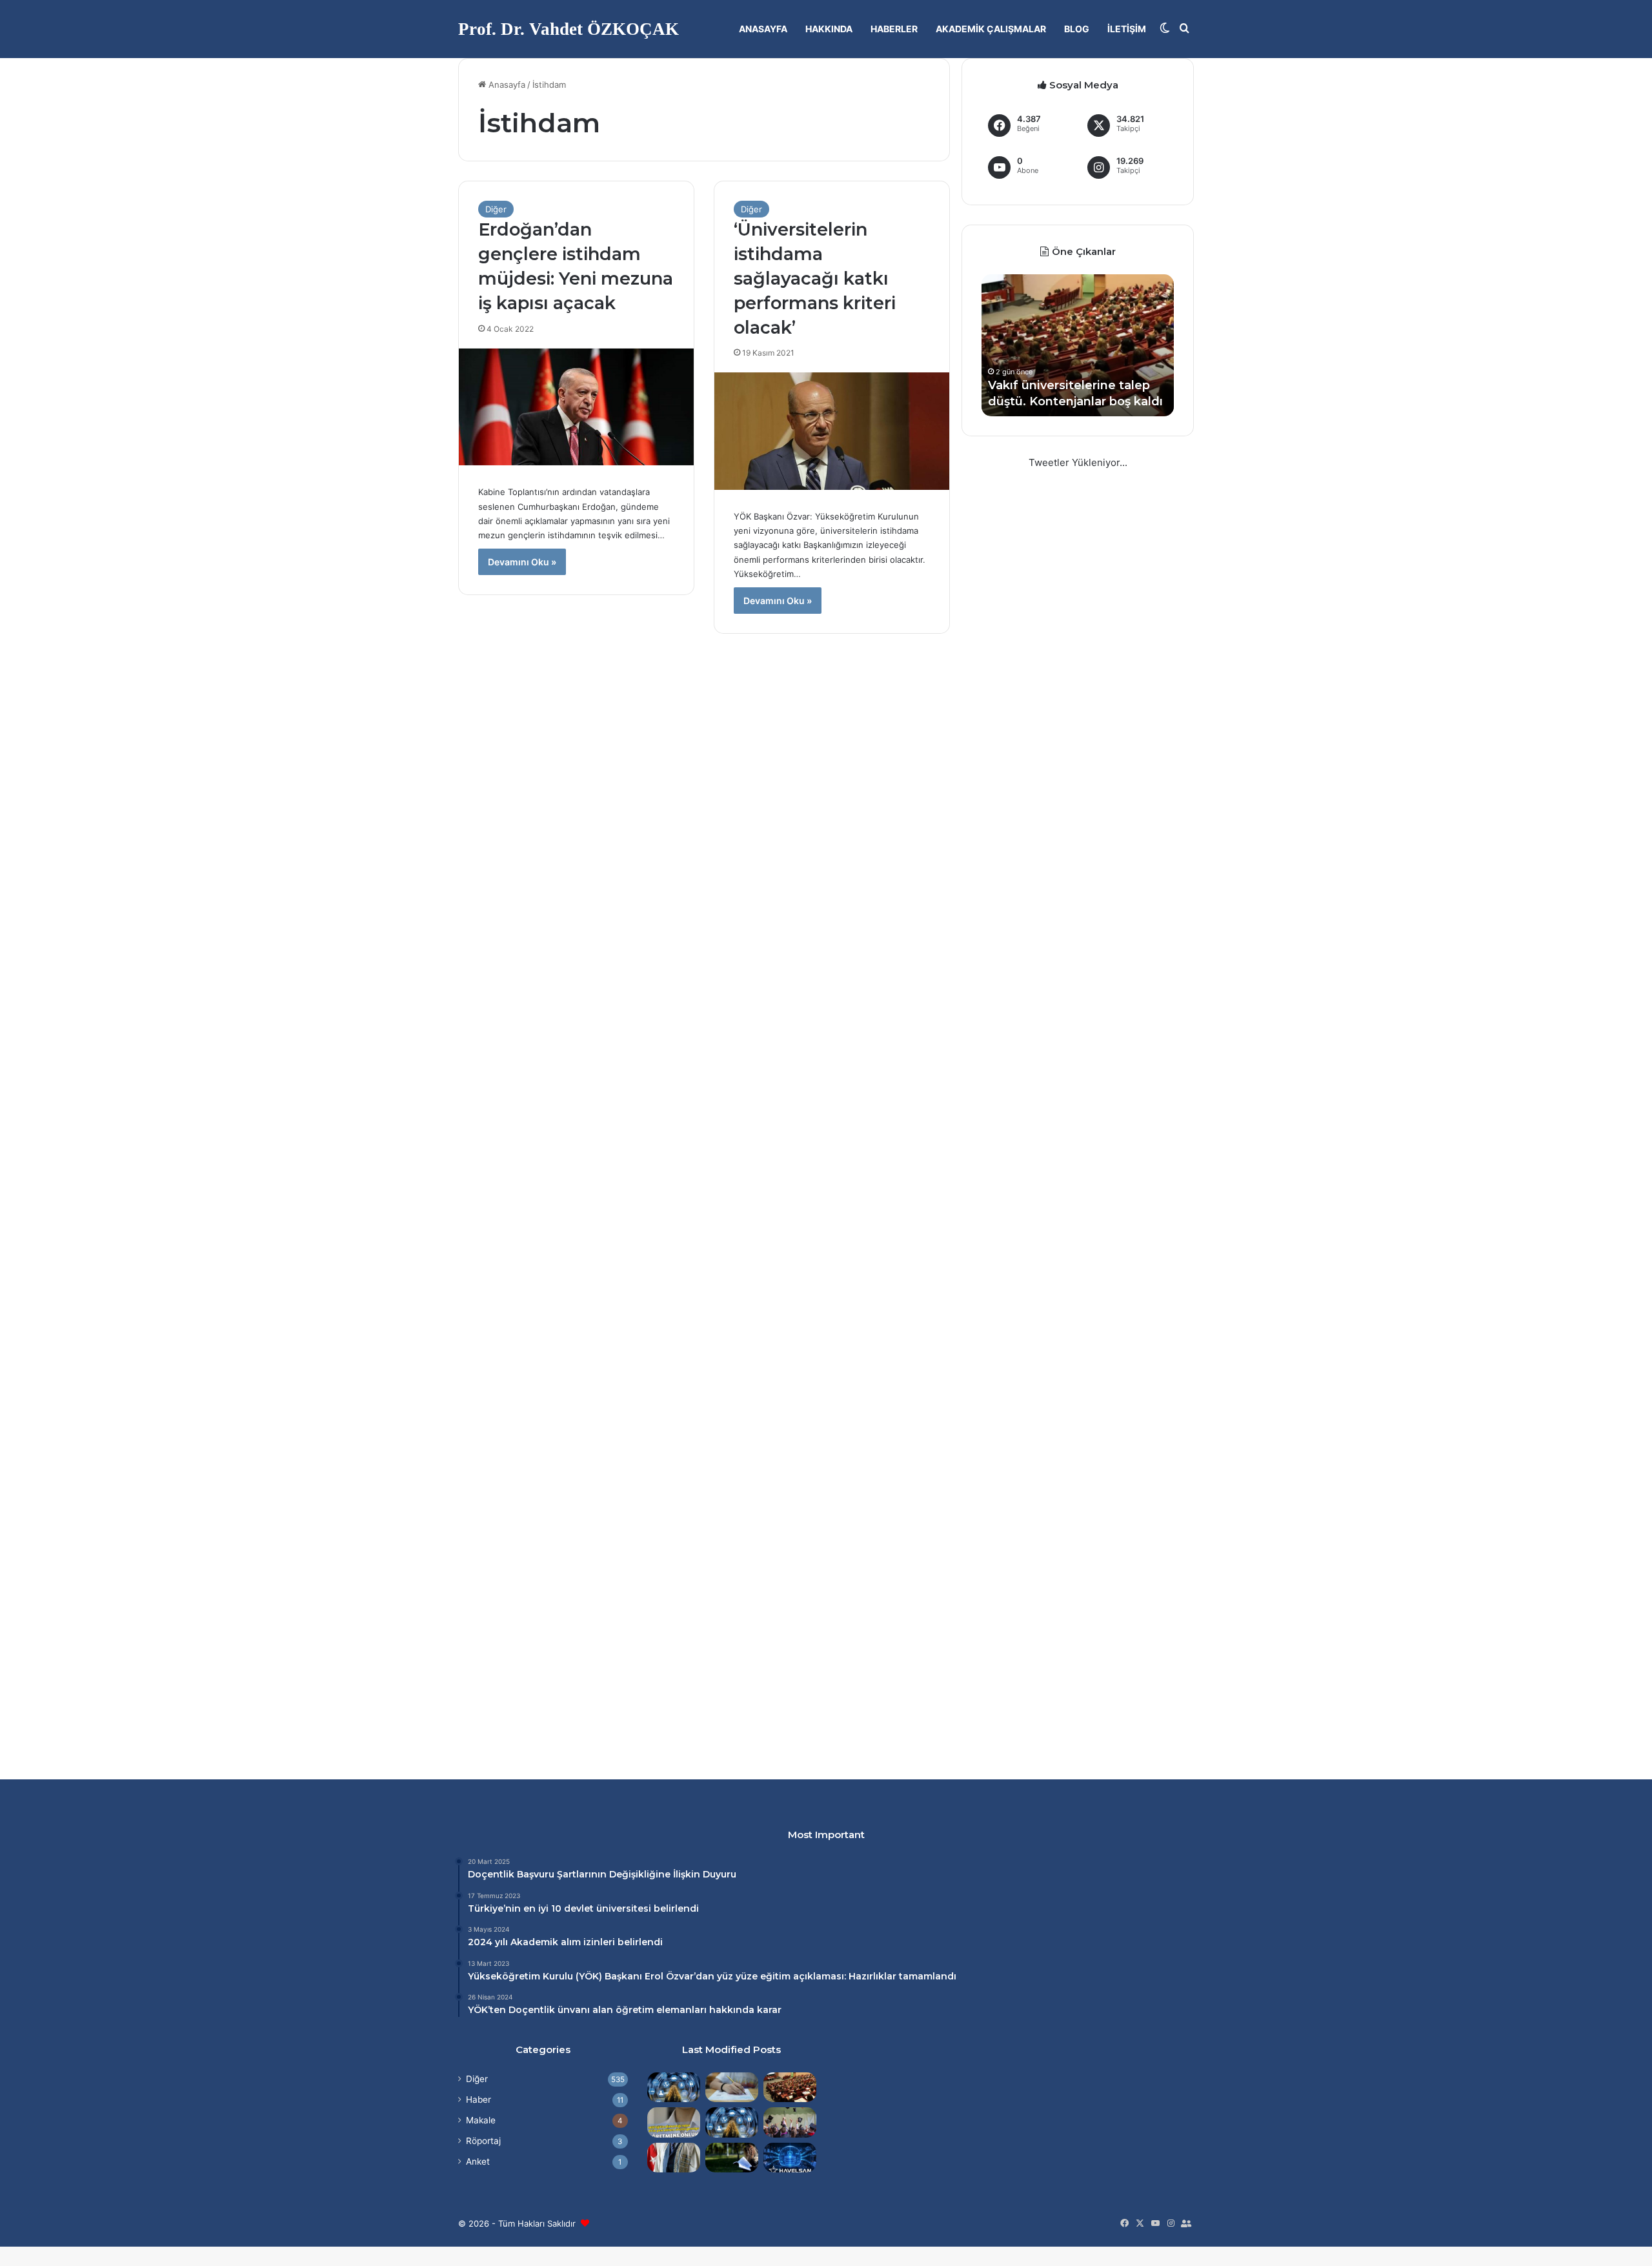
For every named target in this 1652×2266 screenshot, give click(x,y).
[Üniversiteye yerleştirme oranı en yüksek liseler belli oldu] (732, 2087)
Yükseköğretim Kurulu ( (523, 1976)
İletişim (1127, 29)
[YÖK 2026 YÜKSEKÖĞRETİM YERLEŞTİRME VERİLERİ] (790, 2122)
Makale (481, 2120)
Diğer (496, 209)
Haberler (894, 29)
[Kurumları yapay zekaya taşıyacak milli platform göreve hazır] (790, 2158)
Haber (478, 2099)
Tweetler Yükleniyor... (1078, 462)
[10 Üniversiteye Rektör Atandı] (674, 2158)
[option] (1078, 345)
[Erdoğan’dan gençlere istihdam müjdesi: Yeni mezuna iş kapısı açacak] (576, 407)
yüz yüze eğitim (754, 1976)
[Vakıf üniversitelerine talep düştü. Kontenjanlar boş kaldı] (790, 2087)
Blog (1077, 29)
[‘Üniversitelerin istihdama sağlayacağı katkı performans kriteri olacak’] (832, 431)
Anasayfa (763, 29)
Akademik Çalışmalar (991, 29)
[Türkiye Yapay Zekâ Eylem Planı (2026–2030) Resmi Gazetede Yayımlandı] (732, 2122)
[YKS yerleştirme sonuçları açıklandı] (732, 2158)
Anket (478, 2161)
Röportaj (483, 2141)
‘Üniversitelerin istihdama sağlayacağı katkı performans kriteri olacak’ (815, 278)
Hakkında (829, 29)
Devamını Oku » (522, 562)
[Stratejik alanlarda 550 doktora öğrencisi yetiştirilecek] (674, 2087)
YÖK (589, 1976)
